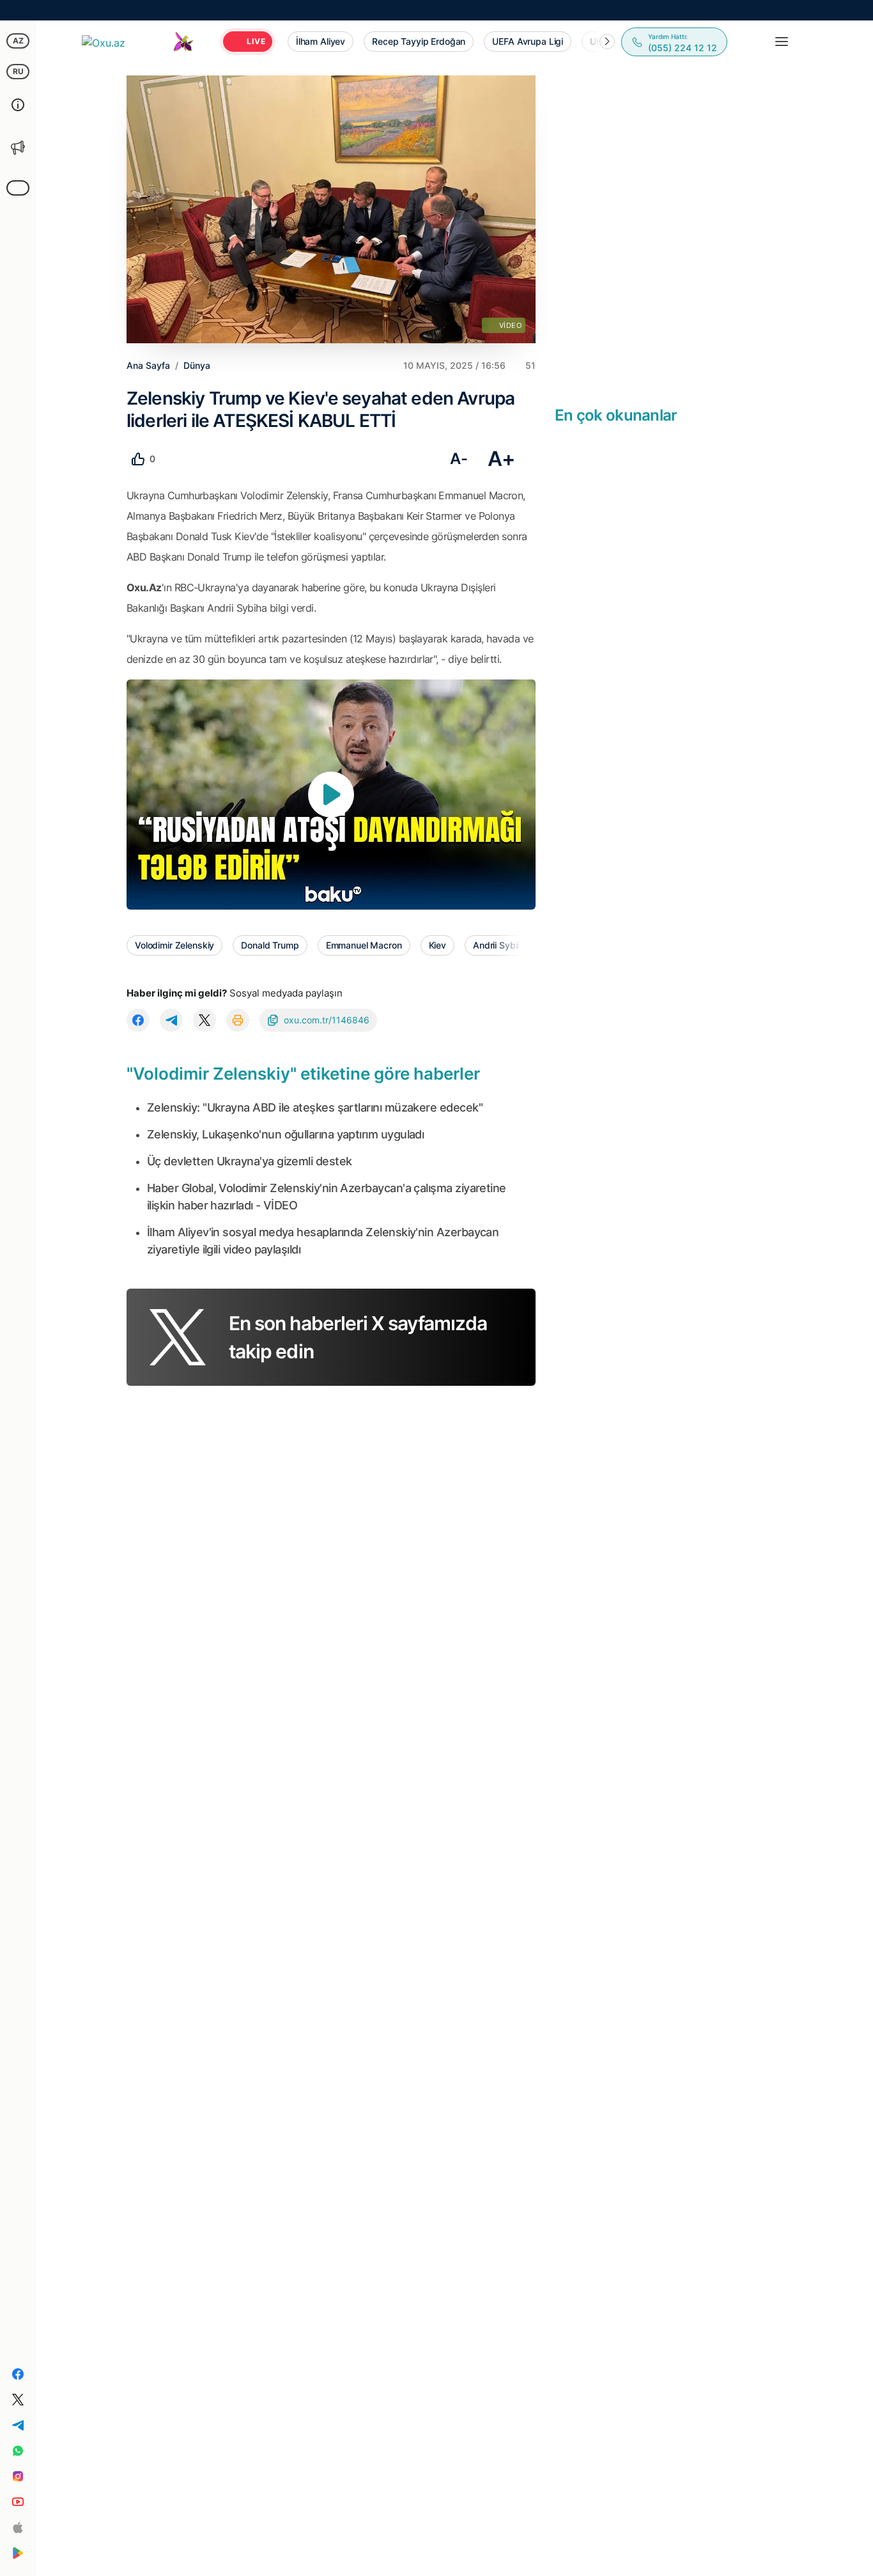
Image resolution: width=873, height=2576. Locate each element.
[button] (607, 42)
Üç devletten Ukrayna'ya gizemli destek (249, 1161)
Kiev (437, 945)
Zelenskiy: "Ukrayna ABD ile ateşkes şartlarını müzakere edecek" (315, 1107)
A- (459, 459)
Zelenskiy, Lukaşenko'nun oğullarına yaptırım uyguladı (285, 1134)
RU (18, 71)
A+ (501, 459)
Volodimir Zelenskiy (174, 945)
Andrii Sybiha (500, 945)
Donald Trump (270, 945)
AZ (18, 41)
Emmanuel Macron (364, 945)
